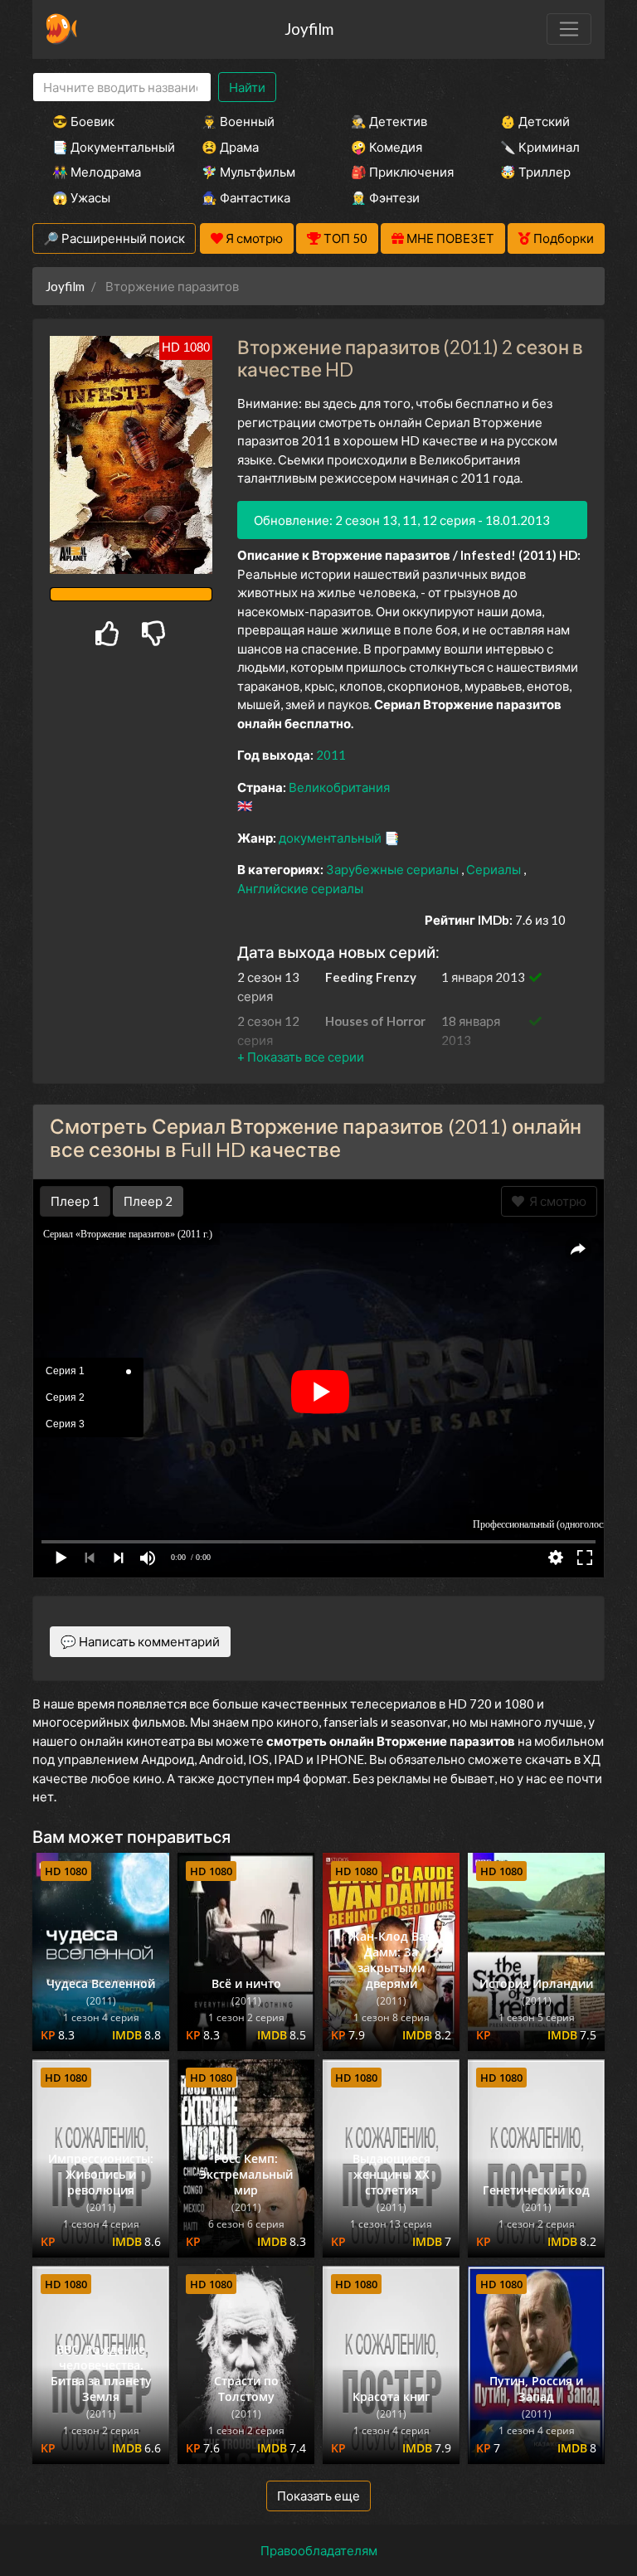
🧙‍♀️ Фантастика (246, 197)
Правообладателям (319, 2550)
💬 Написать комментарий (140, 1641)
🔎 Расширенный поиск (114, 238)
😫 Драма (230, 147)
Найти (247, 87)
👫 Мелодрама (97, 172)
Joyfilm (309, 29)
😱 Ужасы (81, 197)
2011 (331, 755)
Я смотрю (555, 1201)
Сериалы (495, 869)
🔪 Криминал (540, 147)
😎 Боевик (83, 121)
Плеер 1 (75, 1201)
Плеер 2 (148, 1201)
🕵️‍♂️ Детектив (389, 121)
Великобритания (339, 787)
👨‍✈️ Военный (238, 121)
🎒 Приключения (402, 172)
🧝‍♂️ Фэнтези (385, 197)
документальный (331, 838)
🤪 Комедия (387, 147)
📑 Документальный (105, 147)
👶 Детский (535, 121)
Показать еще (318, 2496)
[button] (301, 1057)
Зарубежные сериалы (394, 869)
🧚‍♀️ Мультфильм (248, 172)
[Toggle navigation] (569, 29)
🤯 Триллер (535, 172)
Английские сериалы (300, 888)
